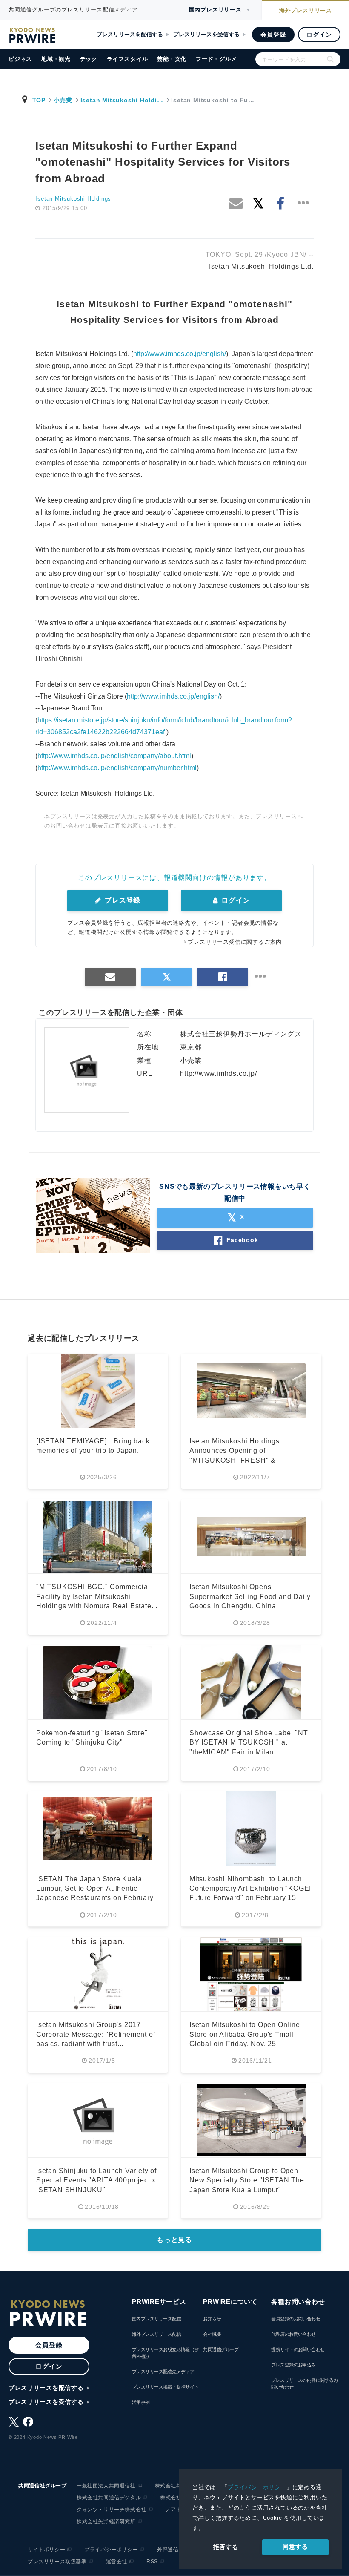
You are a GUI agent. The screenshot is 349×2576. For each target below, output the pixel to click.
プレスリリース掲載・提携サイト (165, 2387)
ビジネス (20, 59)
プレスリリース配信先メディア (163, 2372)
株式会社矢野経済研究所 (106, 2521)
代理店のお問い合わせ (293, 2334)
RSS (152, 2562)
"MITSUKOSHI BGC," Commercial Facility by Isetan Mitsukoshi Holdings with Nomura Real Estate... (97, 1596)
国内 (215, 10)
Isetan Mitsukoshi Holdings (73, 199)
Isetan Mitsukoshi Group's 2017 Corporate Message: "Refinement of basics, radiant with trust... (96, 2034)
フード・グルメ (216, 59)
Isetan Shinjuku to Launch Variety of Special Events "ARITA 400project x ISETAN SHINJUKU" (96, 2180)
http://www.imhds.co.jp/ (218, 1074)
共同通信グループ (221, 2349)
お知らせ (212, 2319)
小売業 (63, 100)
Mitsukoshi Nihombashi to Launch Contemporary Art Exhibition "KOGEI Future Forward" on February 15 (250, 1889)
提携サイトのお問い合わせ (298, 2349)
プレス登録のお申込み (293, 2365)
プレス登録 (122, 900)
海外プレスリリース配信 (156, 2334)
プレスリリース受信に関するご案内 (235, 942)
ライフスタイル (127, 59)
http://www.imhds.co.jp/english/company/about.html (114, 756)
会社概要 (212, 2334)
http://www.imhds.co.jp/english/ (180, 354)
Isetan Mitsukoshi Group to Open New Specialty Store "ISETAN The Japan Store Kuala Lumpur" (247, 2180)
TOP (39, 100)
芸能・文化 (172, 59)
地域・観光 (56, 59)
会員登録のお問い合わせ (296, 2319)
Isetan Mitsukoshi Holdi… (122, 100)
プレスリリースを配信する (130, 34)
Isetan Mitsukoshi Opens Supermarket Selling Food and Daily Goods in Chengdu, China (250, 1596)
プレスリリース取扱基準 (57, 2562)
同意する (295, 2547)
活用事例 (141, 2402)
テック (89, 59)
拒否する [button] (226, 2547)
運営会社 (117, 2562)
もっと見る (174, 2240)
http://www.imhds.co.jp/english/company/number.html (117, 768)
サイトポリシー (46, 2550)
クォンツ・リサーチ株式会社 (112, 2510)
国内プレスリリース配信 (156, 2319)
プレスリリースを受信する (206, 34)
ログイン (319, 34)
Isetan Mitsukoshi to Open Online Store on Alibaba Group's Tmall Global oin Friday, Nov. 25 (245, 2034)
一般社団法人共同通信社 (106, 2486)
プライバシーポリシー (257, 2487)
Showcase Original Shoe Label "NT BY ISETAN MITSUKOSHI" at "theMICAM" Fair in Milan (249, 1742)
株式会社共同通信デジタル (109, 2498)
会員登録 (273, 34)
